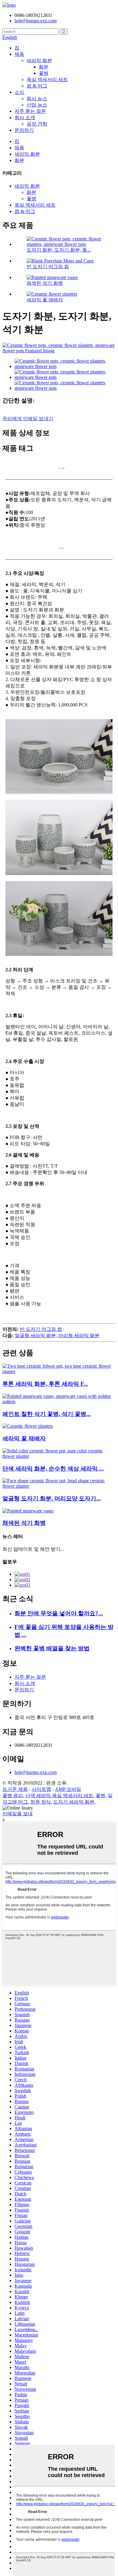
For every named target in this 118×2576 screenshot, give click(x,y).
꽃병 (44, 73)
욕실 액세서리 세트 (47, 79)
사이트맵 (41, 1789)
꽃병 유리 (13, 1796)
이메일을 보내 (18, 1814)
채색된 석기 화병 (45, 283)
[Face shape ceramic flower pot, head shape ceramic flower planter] (59, 1486)
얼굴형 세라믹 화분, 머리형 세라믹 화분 (57, 1336)
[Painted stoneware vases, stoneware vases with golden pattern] (59, 1402)
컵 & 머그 (37, 86)
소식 (19, 92)
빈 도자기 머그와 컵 (48, 266)
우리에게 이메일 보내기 (28, 419)
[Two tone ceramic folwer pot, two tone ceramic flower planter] (59, 1371)
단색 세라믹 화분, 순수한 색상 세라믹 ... (53, 1469)
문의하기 (24, 130)
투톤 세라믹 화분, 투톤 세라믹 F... (45, 1384)
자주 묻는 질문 (30, 111)
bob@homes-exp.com (36, 1772)
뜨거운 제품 (15, 1789)
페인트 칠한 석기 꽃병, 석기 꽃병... (47, 1414)
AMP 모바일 (68, 1789)
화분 (44, 67)
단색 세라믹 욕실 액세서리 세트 (59, 1796)
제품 (19, 54)
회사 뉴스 (37, 98)
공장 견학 (37, 124)
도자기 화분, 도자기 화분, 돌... (59, 250)
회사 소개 (25, 117)
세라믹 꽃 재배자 (45, 300)
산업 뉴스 (37, 105)
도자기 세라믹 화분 (74, 1802)
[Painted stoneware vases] (28, 1511)
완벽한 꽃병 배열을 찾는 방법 (52, 1648)
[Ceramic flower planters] (28, 1426)
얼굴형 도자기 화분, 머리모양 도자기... (52, 1498)
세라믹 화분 (39, 60)
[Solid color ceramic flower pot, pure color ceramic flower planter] (59, 1456)
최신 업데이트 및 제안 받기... (33, 1549)
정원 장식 (41, 1802)
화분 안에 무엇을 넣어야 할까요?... (59, 1613)
